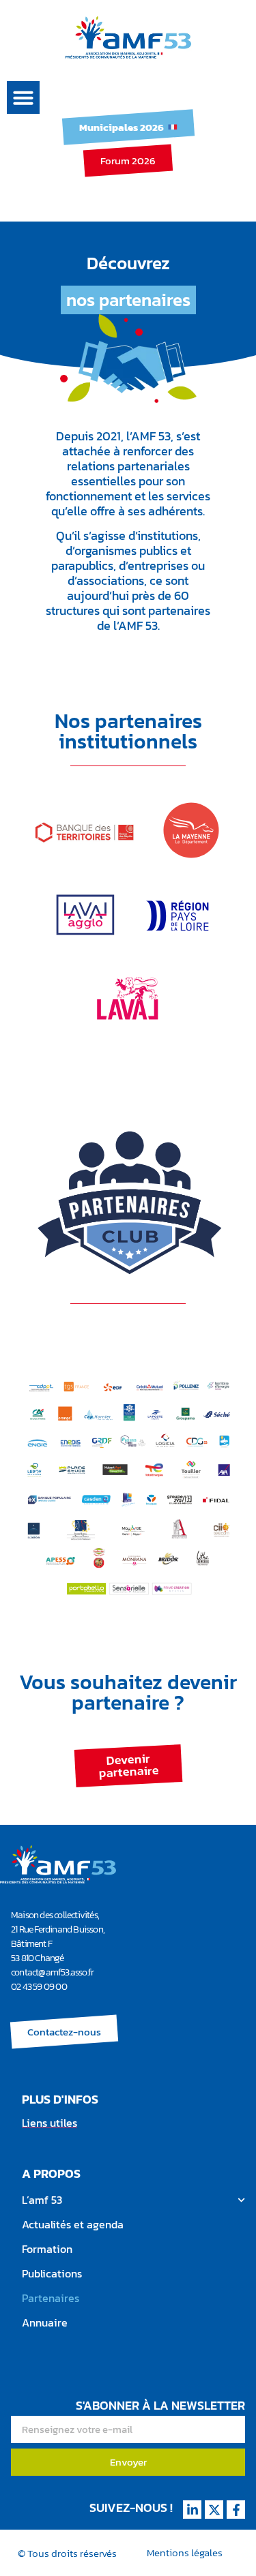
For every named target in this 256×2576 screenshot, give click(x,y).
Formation (47, 2249)
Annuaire (45, 2322)
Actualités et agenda (73, 2224)
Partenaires (51, 2298)
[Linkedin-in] (192, 2510)
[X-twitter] (214, 2510)
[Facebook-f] (236, 2510)
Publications (52, 2273)
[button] (23, 97)
